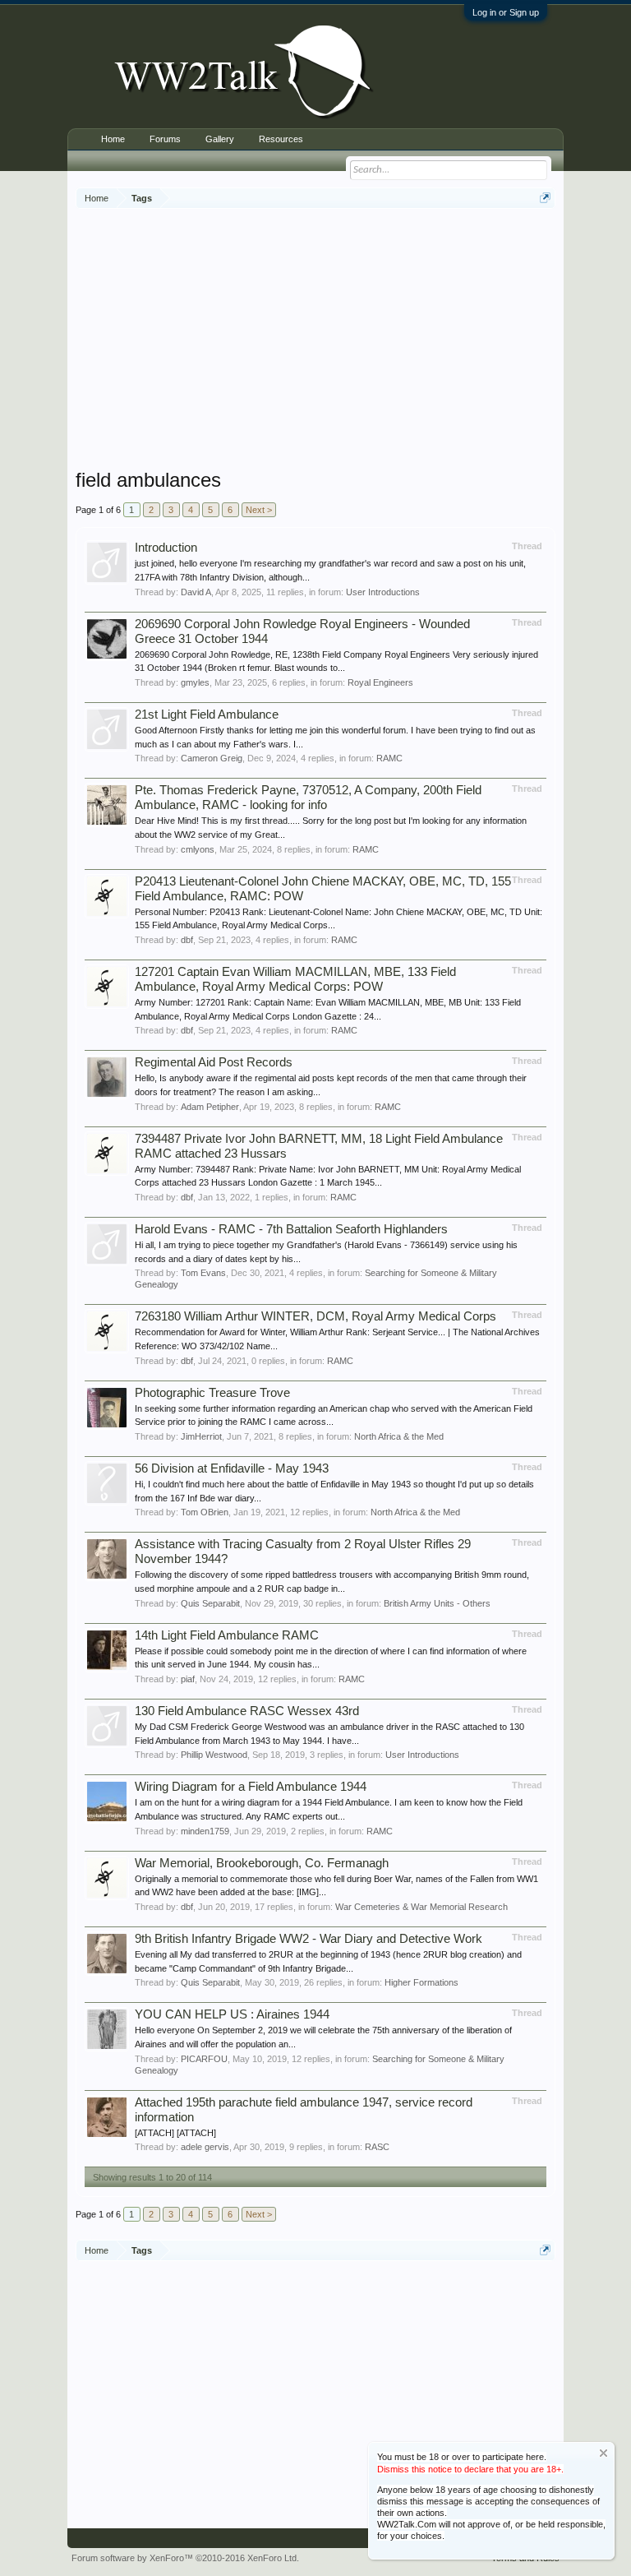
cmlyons (198, 849)
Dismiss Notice (603, 2453)
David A (196, 592)
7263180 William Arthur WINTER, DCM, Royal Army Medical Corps (315, 1316)
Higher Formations (421, 1982)
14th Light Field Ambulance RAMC (227, 1635)
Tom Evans (203, 1273)
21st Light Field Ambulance (207, 715)
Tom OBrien (205, 1512)
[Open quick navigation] (545, 198)
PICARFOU (204, 2059)
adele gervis (205, 2147)
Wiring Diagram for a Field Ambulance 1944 (251, 1787)
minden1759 (205, 1831)
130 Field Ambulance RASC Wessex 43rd (247, 1711)
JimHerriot (201, 1436)
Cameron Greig (212, 758)
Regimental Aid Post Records (214, 1062)
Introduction (166, 548)
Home (113, 139)
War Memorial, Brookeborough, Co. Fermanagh (262, 1863)
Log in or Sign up (506, 12)
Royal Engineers (380, 682)
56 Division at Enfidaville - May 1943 (232, 1468)
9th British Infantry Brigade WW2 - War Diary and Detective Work (309, 1939)
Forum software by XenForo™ (185, 2558)
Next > (259, 510)
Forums (165, 139)
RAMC (389, 758)
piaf (188, 1679)
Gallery (220, 139)
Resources (281, 139)
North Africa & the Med (399, 1436)
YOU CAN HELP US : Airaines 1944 (232, 2014)
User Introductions (383, 592)
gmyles (195, 682)
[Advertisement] (353, 340)
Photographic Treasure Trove (212, 1393)
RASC (377, 2147)
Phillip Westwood (214, 1755)
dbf (187, 940)
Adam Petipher (210, 1107)
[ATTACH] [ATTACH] (175, 2133)
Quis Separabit (210, 1603)
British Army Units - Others (437, 1603)
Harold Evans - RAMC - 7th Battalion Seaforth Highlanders (291, 1229)
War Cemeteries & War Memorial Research (421, 1907)
